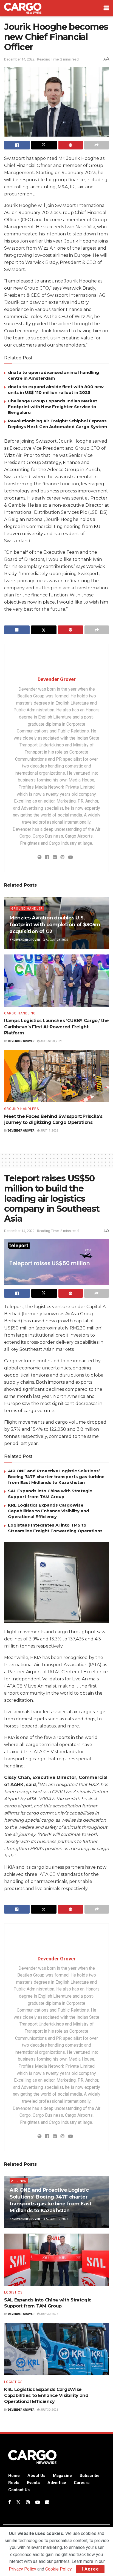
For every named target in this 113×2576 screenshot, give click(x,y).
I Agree (90, 2569)
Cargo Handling (20, 1013)
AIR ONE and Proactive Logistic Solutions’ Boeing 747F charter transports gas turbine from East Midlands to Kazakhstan (56, 1477)
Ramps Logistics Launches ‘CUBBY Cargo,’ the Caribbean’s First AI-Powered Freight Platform (56, 1027)
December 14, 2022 (19, 59)
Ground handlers (22, 1109)
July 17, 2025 (49, 1131)
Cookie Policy (58, 2569)
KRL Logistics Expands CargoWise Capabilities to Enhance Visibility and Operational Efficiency (49, 1511)
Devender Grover (57, 679)
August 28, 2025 (57, 940)
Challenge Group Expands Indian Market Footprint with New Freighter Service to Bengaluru (53, 407)
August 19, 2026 (57, 2219)
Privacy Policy (22, 2569)
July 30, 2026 (49, 2314)
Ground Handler (27, 909)
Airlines (19, 2181)
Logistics (13, 2292)
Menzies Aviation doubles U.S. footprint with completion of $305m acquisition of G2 (55, 925)
